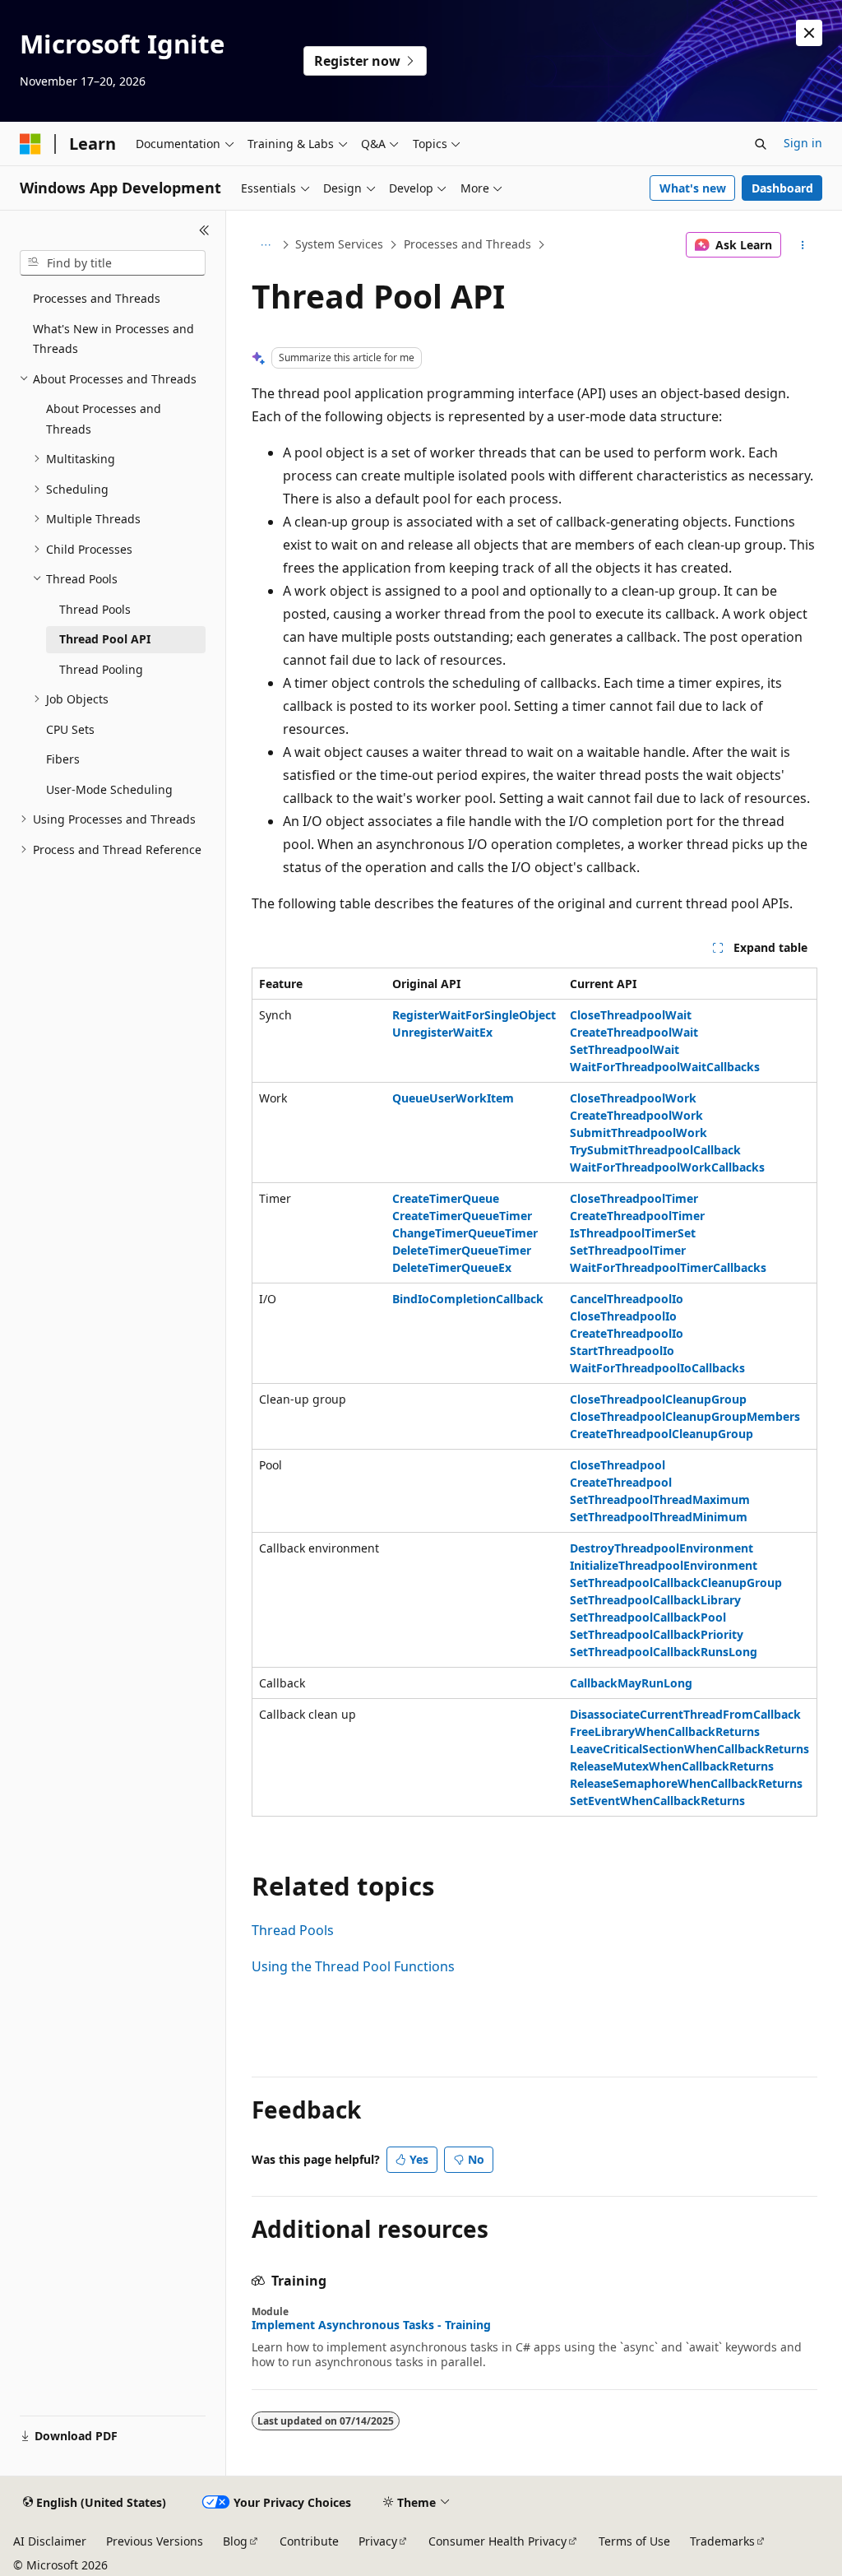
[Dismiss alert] (809, 33)
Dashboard (782, 188)
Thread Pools (293, 1930)
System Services (339, 244)
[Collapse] (204, 230)
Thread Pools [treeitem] (95, 609)
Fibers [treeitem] (63, 759)
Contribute (309, 2541)
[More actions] (802, 245)
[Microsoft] (30, 144)
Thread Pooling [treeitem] (101, 669)
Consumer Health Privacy (497, 2541)
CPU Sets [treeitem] (70, 729)
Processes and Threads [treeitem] (97, 298)
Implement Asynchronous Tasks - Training (371, 2325)
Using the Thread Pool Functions (353, 1966)
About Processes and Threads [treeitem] (104, 419)
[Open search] (761, 144)
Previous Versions (155, 2541)
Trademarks (722, 2541)
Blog (235, 2541)
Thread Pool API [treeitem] (105, 639)
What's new (693, 188)
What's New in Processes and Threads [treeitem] (113, 339)
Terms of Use (634, 2541)
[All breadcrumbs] (266, 245)
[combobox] (113, 263)
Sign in (803, 143)
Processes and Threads (467, 244)
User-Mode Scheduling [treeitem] (109, 789)
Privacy (378, 2541)
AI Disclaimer (50, 2541)
